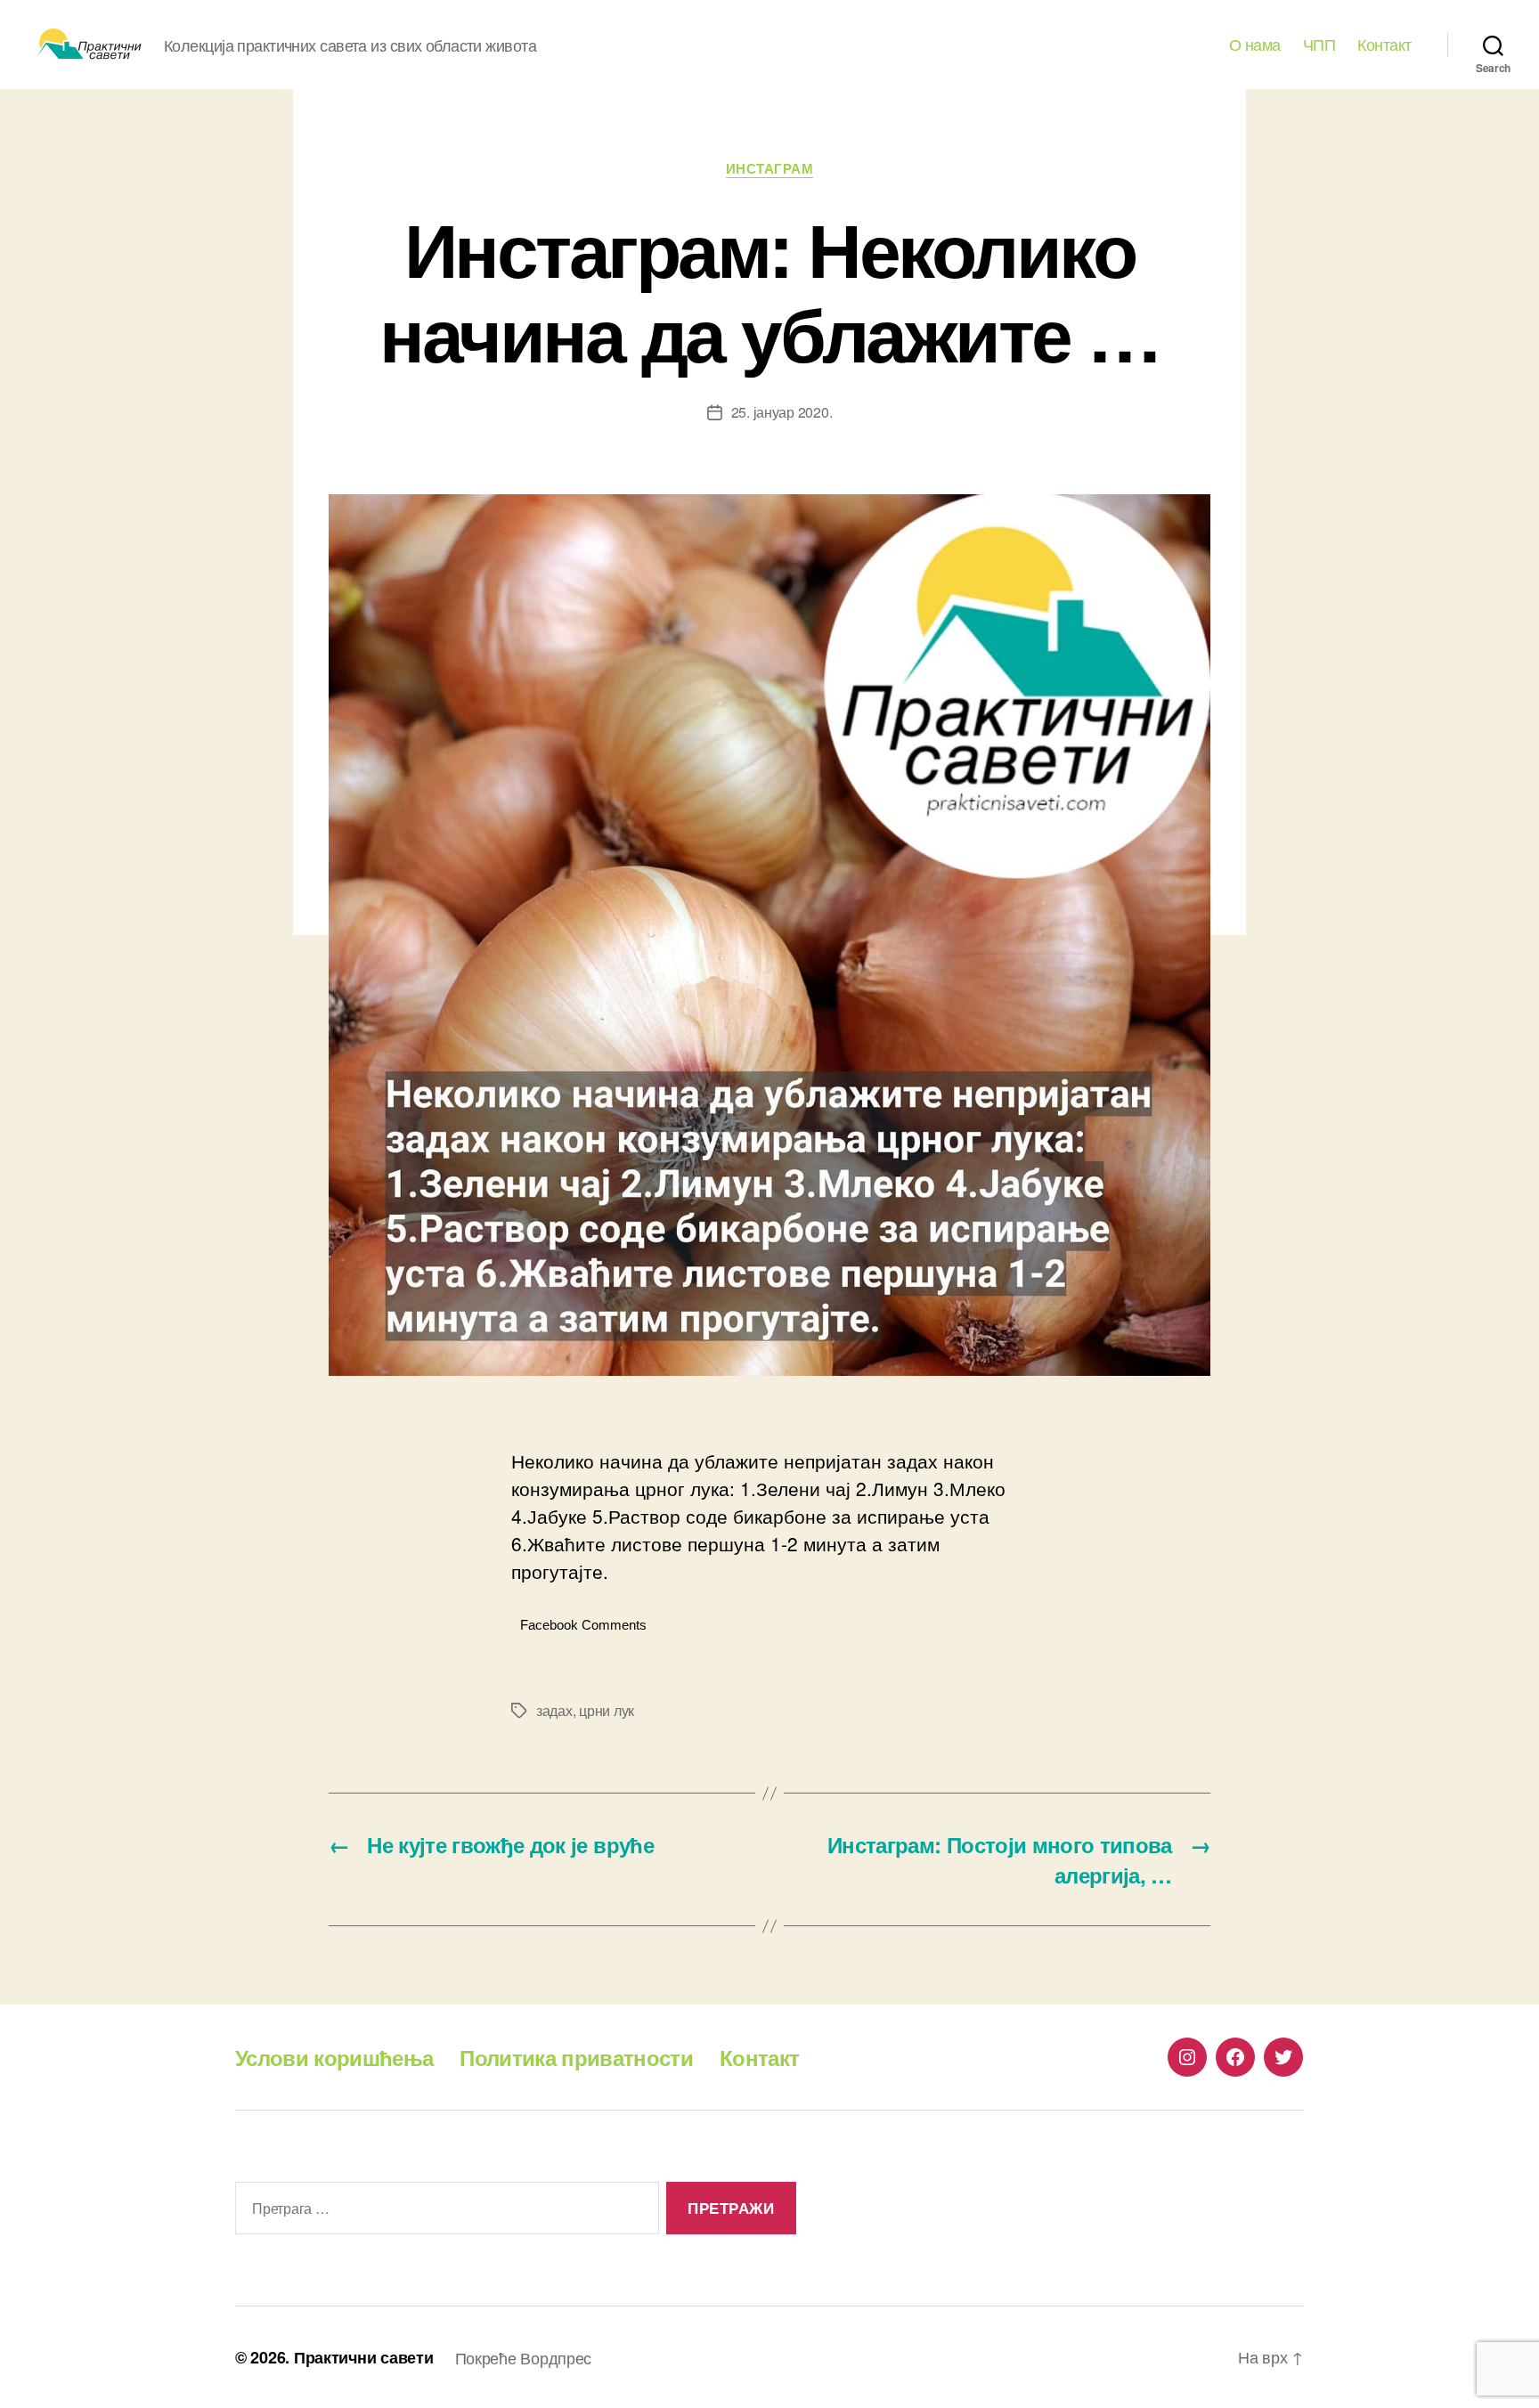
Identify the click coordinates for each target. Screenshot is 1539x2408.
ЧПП (1319, 45)
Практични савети (364, 2357)
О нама (1255, 45)
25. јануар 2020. (782, 412)
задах (554, 1710)
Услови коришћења (334, 2057)
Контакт (1384, 45)
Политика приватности (576, 2057)
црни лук (607, 1710)
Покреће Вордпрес (524, 2357)
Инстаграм (770, 169)
